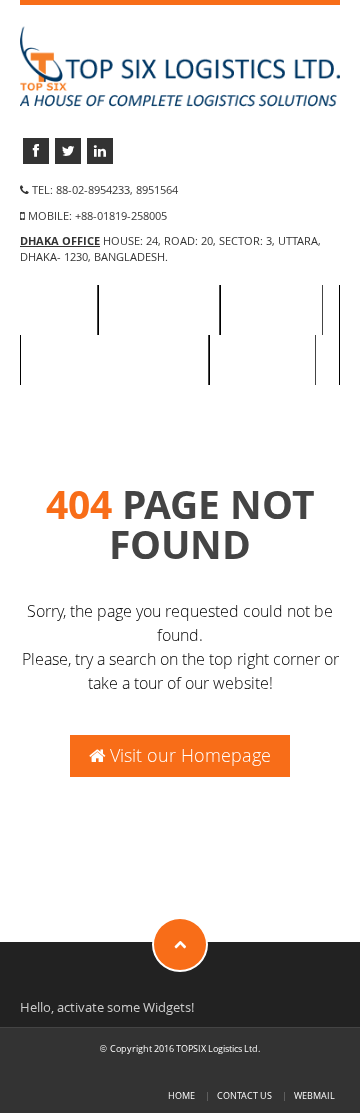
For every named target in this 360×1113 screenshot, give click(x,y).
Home (58, 310)
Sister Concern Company (114, 360)
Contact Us (262, 360)
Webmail (314, 1095)
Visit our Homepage (188, 755)
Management (159, 310)
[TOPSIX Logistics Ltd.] (180, 65)
